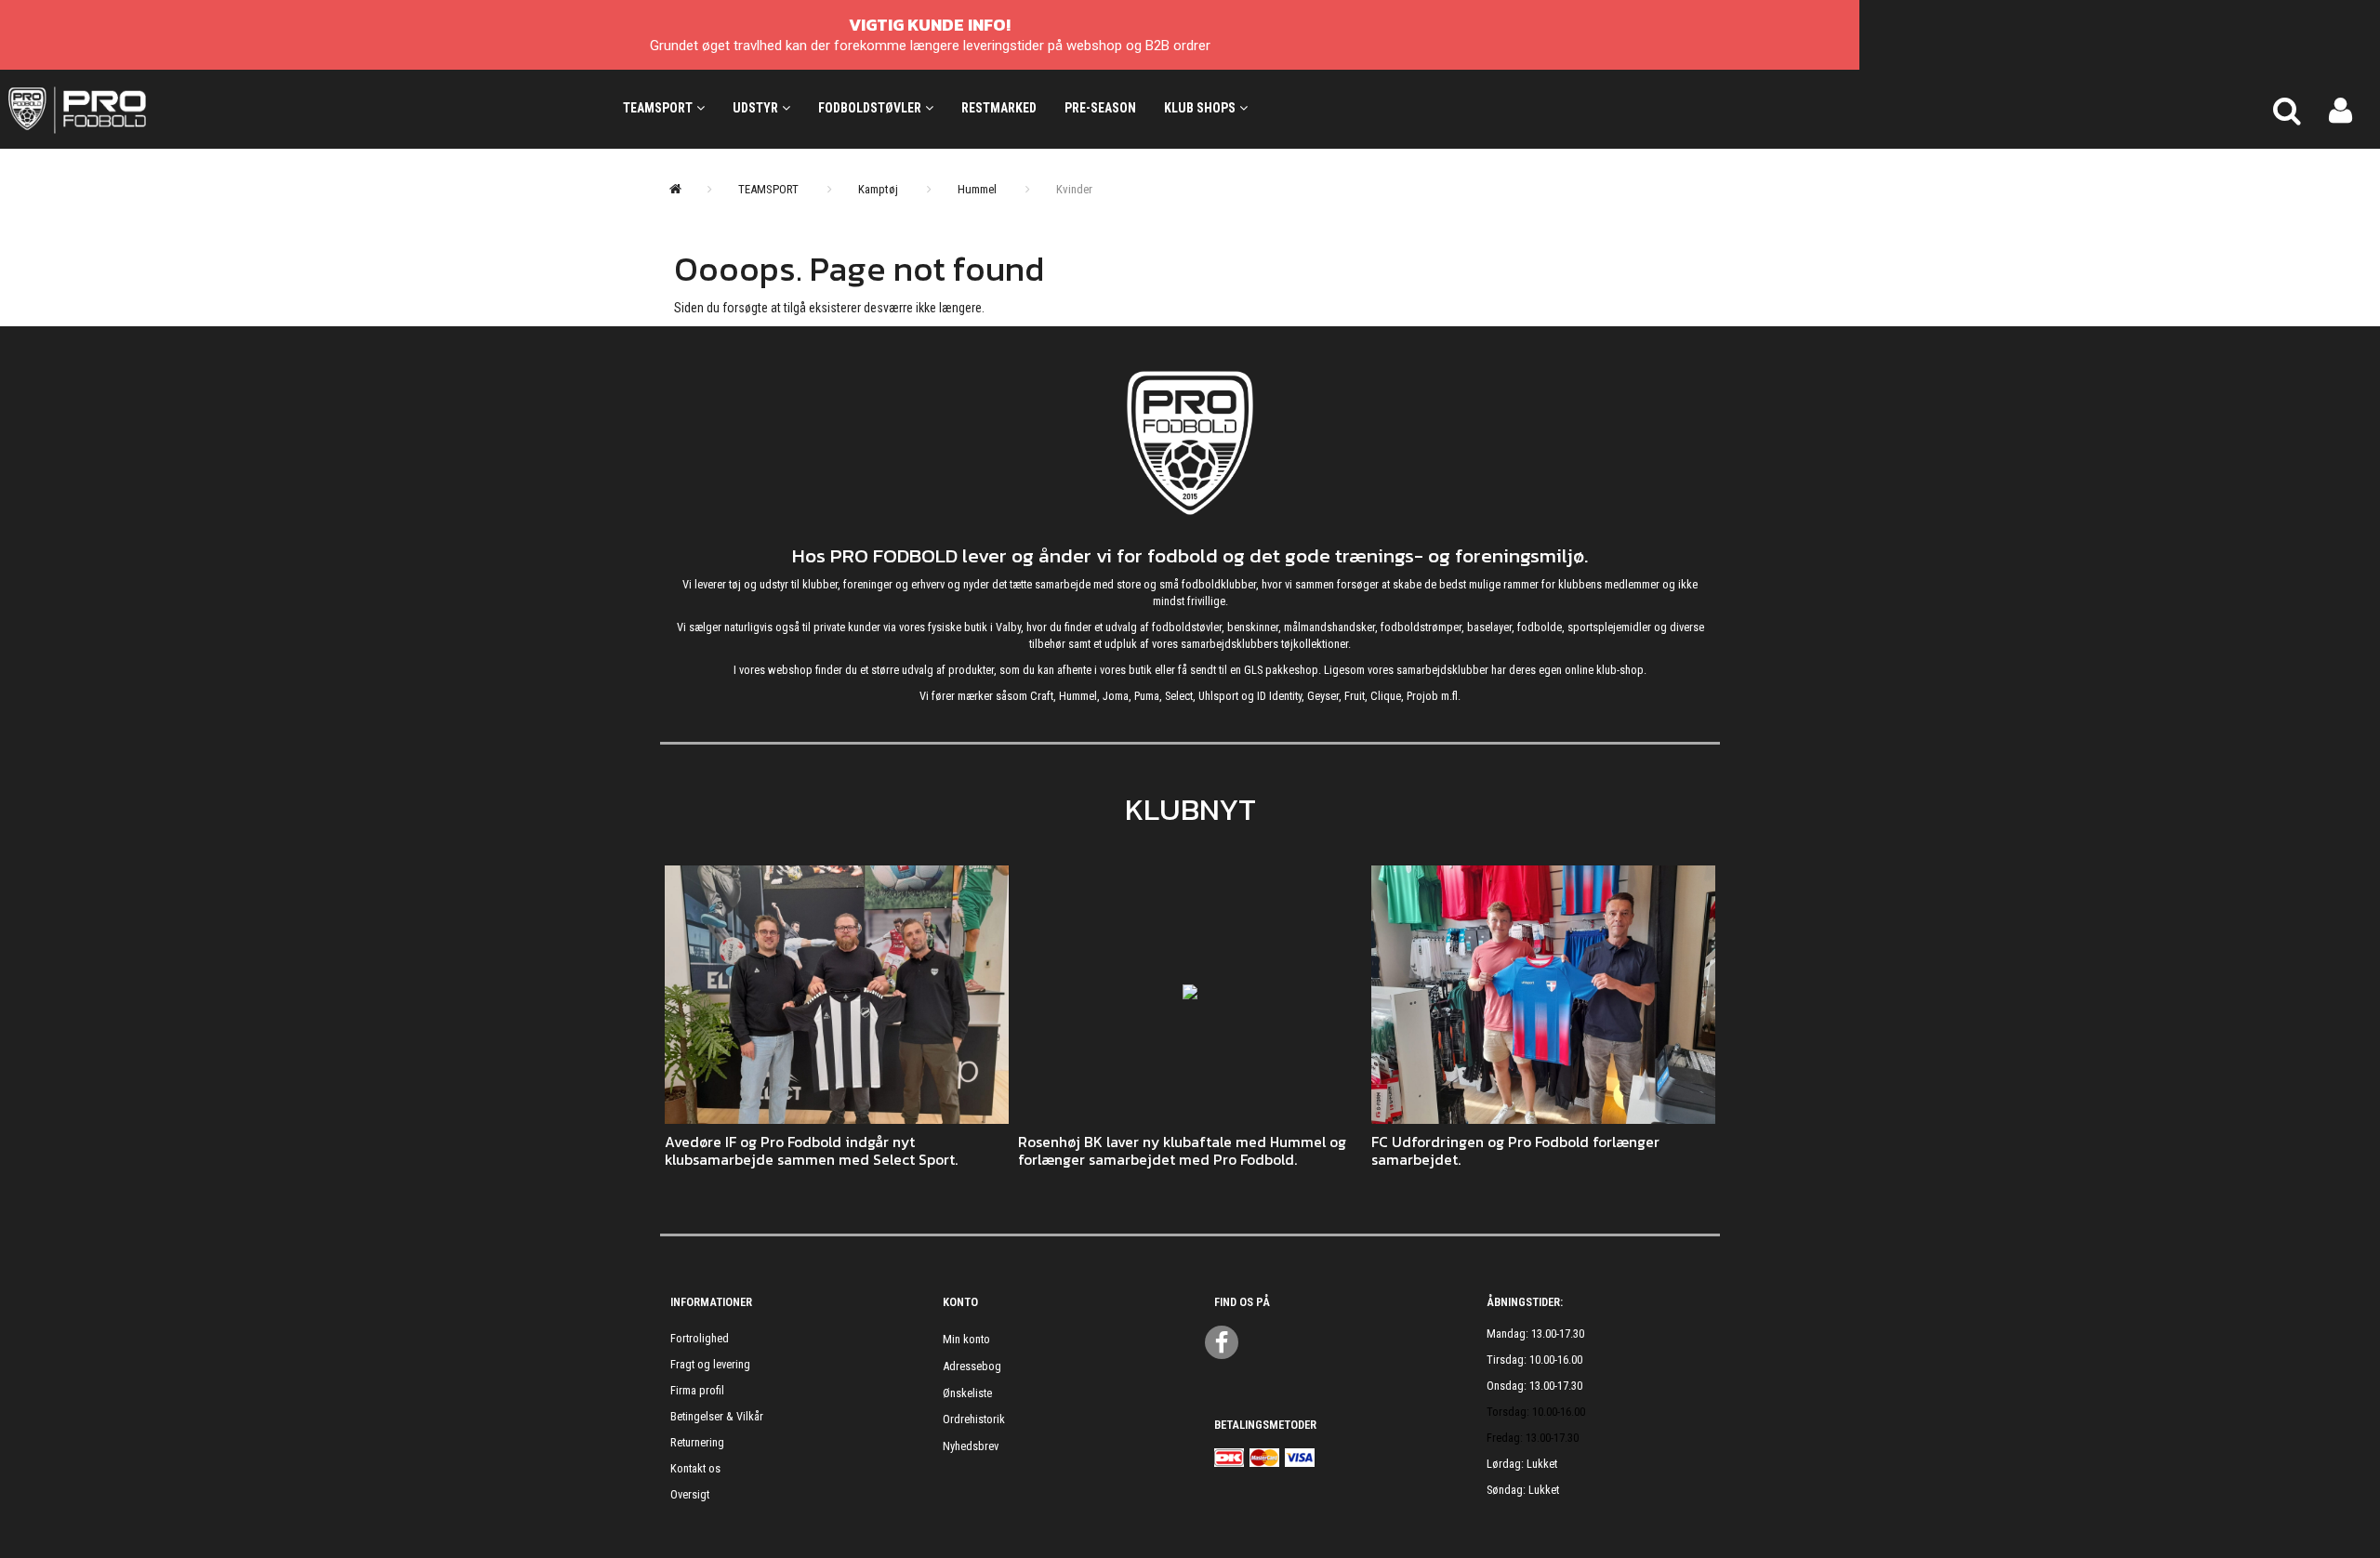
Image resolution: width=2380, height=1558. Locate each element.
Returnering (697, 1442)
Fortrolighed (700, 1338)
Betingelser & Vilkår (717, 1416)
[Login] (2340, 109)
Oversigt (690, 1494)
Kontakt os (695, 1468)
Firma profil (697, 1390)
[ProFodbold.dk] (161, 109)
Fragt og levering (710, 1364)
